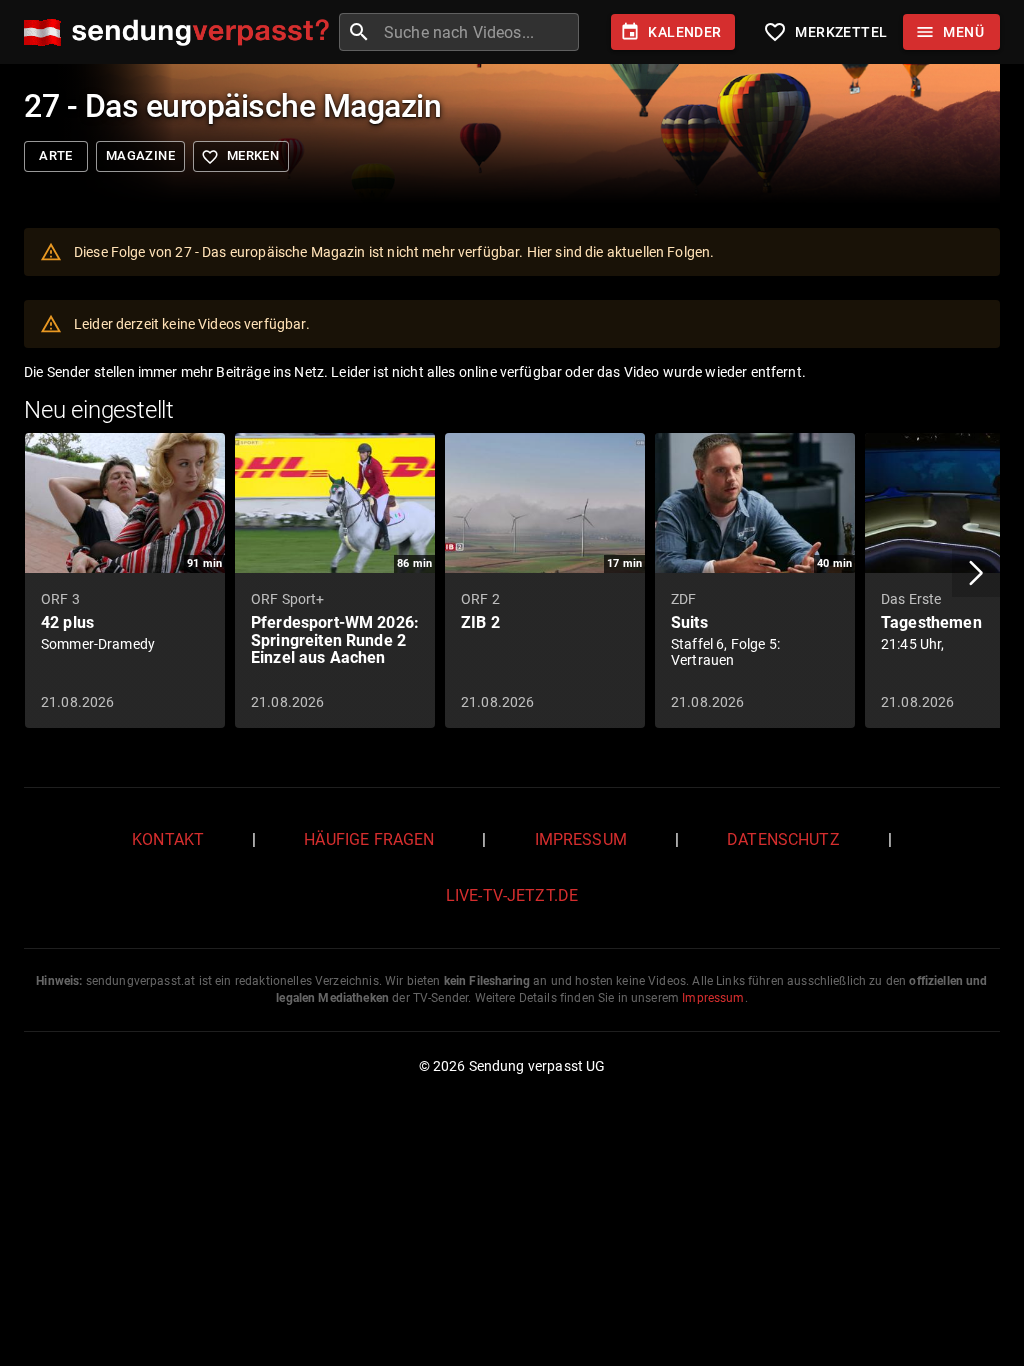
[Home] (181, 32)
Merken (240, 157)
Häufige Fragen (369, 839)
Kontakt (168, 839)
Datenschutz (783, 839)
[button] (976, 573)
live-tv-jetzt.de (512, 895)
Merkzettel (825, 32)
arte (56, 155)
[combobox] (479, 32)
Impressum (581, 839)
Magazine (140, 155)
